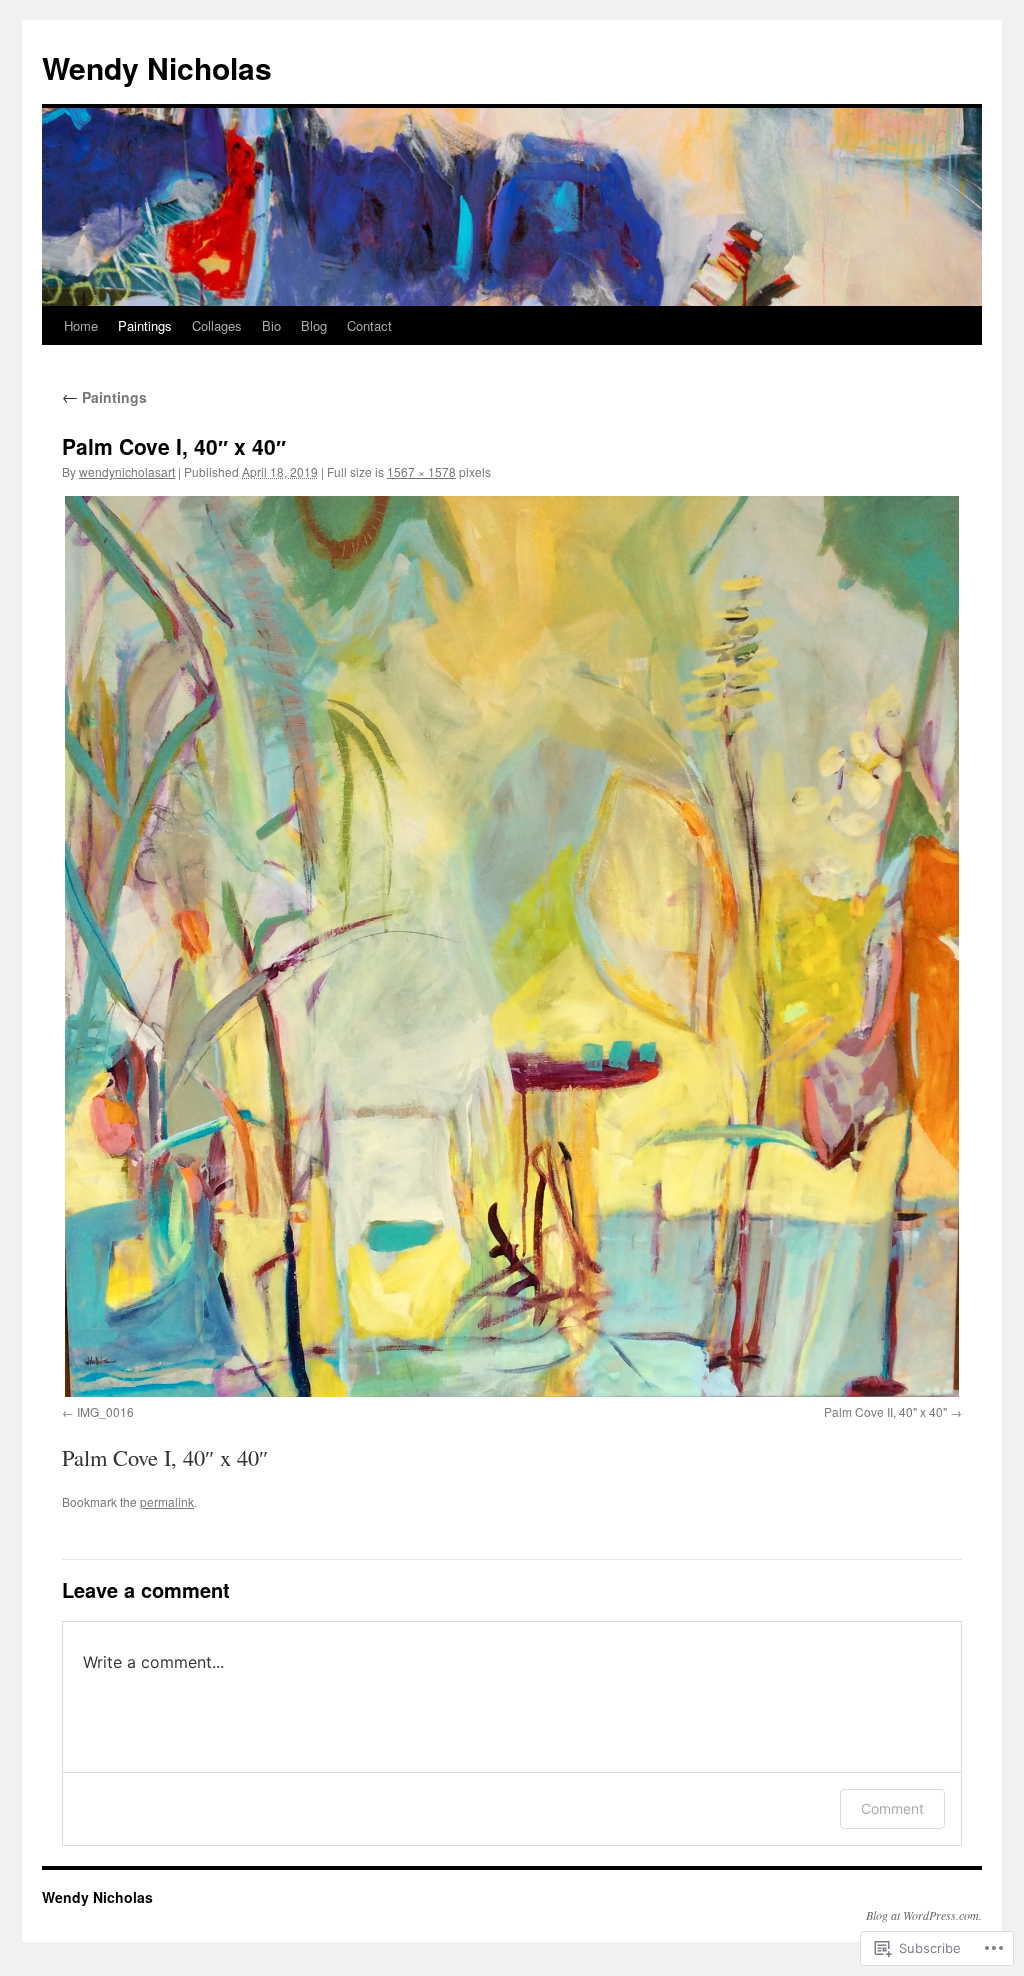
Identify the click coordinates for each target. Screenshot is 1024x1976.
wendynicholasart (127, 471)
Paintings (145, 325)
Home (81, 325)
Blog (314, 325)
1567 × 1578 (421, 471)
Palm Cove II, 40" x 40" (885, 1411)
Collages (217, 325)
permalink (167, 1501)
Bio (271, 325)
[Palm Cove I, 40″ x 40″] (512, 946)
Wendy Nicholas (157, 67)
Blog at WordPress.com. (924, 1915)
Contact (369, 325)
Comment (892, 1808)
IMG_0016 (105, 1411)
